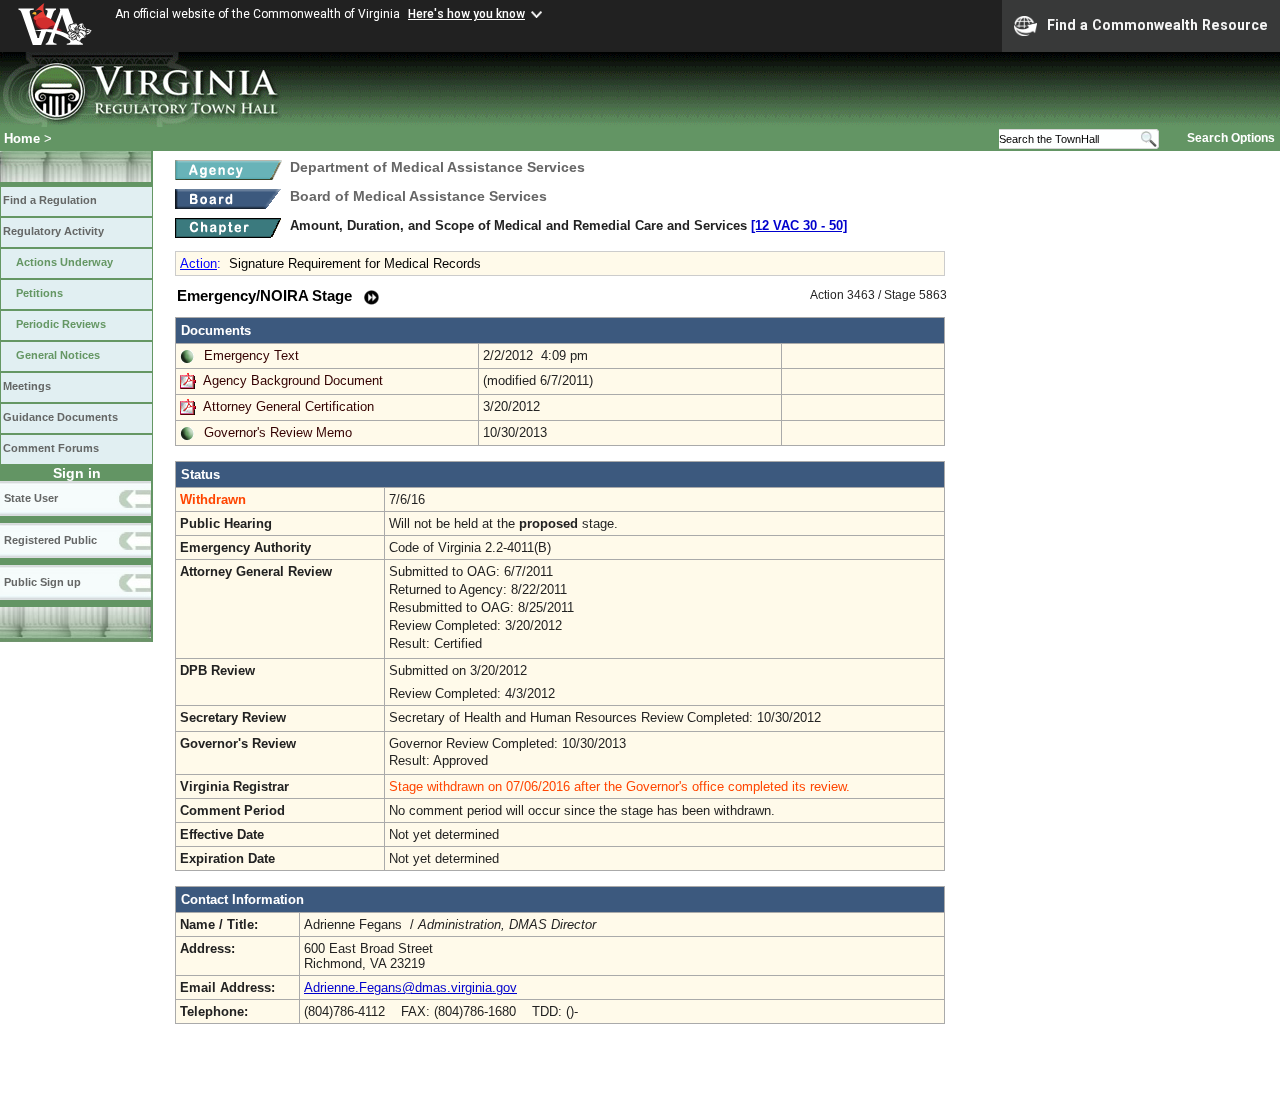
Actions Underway (64, 262)
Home (22, 138)
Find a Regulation (50, 200)
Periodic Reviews (61, 324)
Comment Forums (51, 448)
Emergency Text (251, 355)
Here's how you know (466, 14)
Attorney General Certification (288, 406)
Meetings (27, 386)
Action (198, 263)
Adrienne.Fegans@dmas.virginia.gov (410, 987)
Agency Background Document (293, 380)
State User (31, 498)
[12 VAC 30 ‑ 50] (799, 225)
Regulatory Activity (53, 231)
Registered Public (50, 540)
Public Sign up (42, 582)
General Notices (58, 355)
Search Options (1231, 138)
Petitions (39, 293)
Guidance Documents (60, 417)
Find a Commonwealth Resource (1157, 25)
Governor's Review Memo (278, 432)
